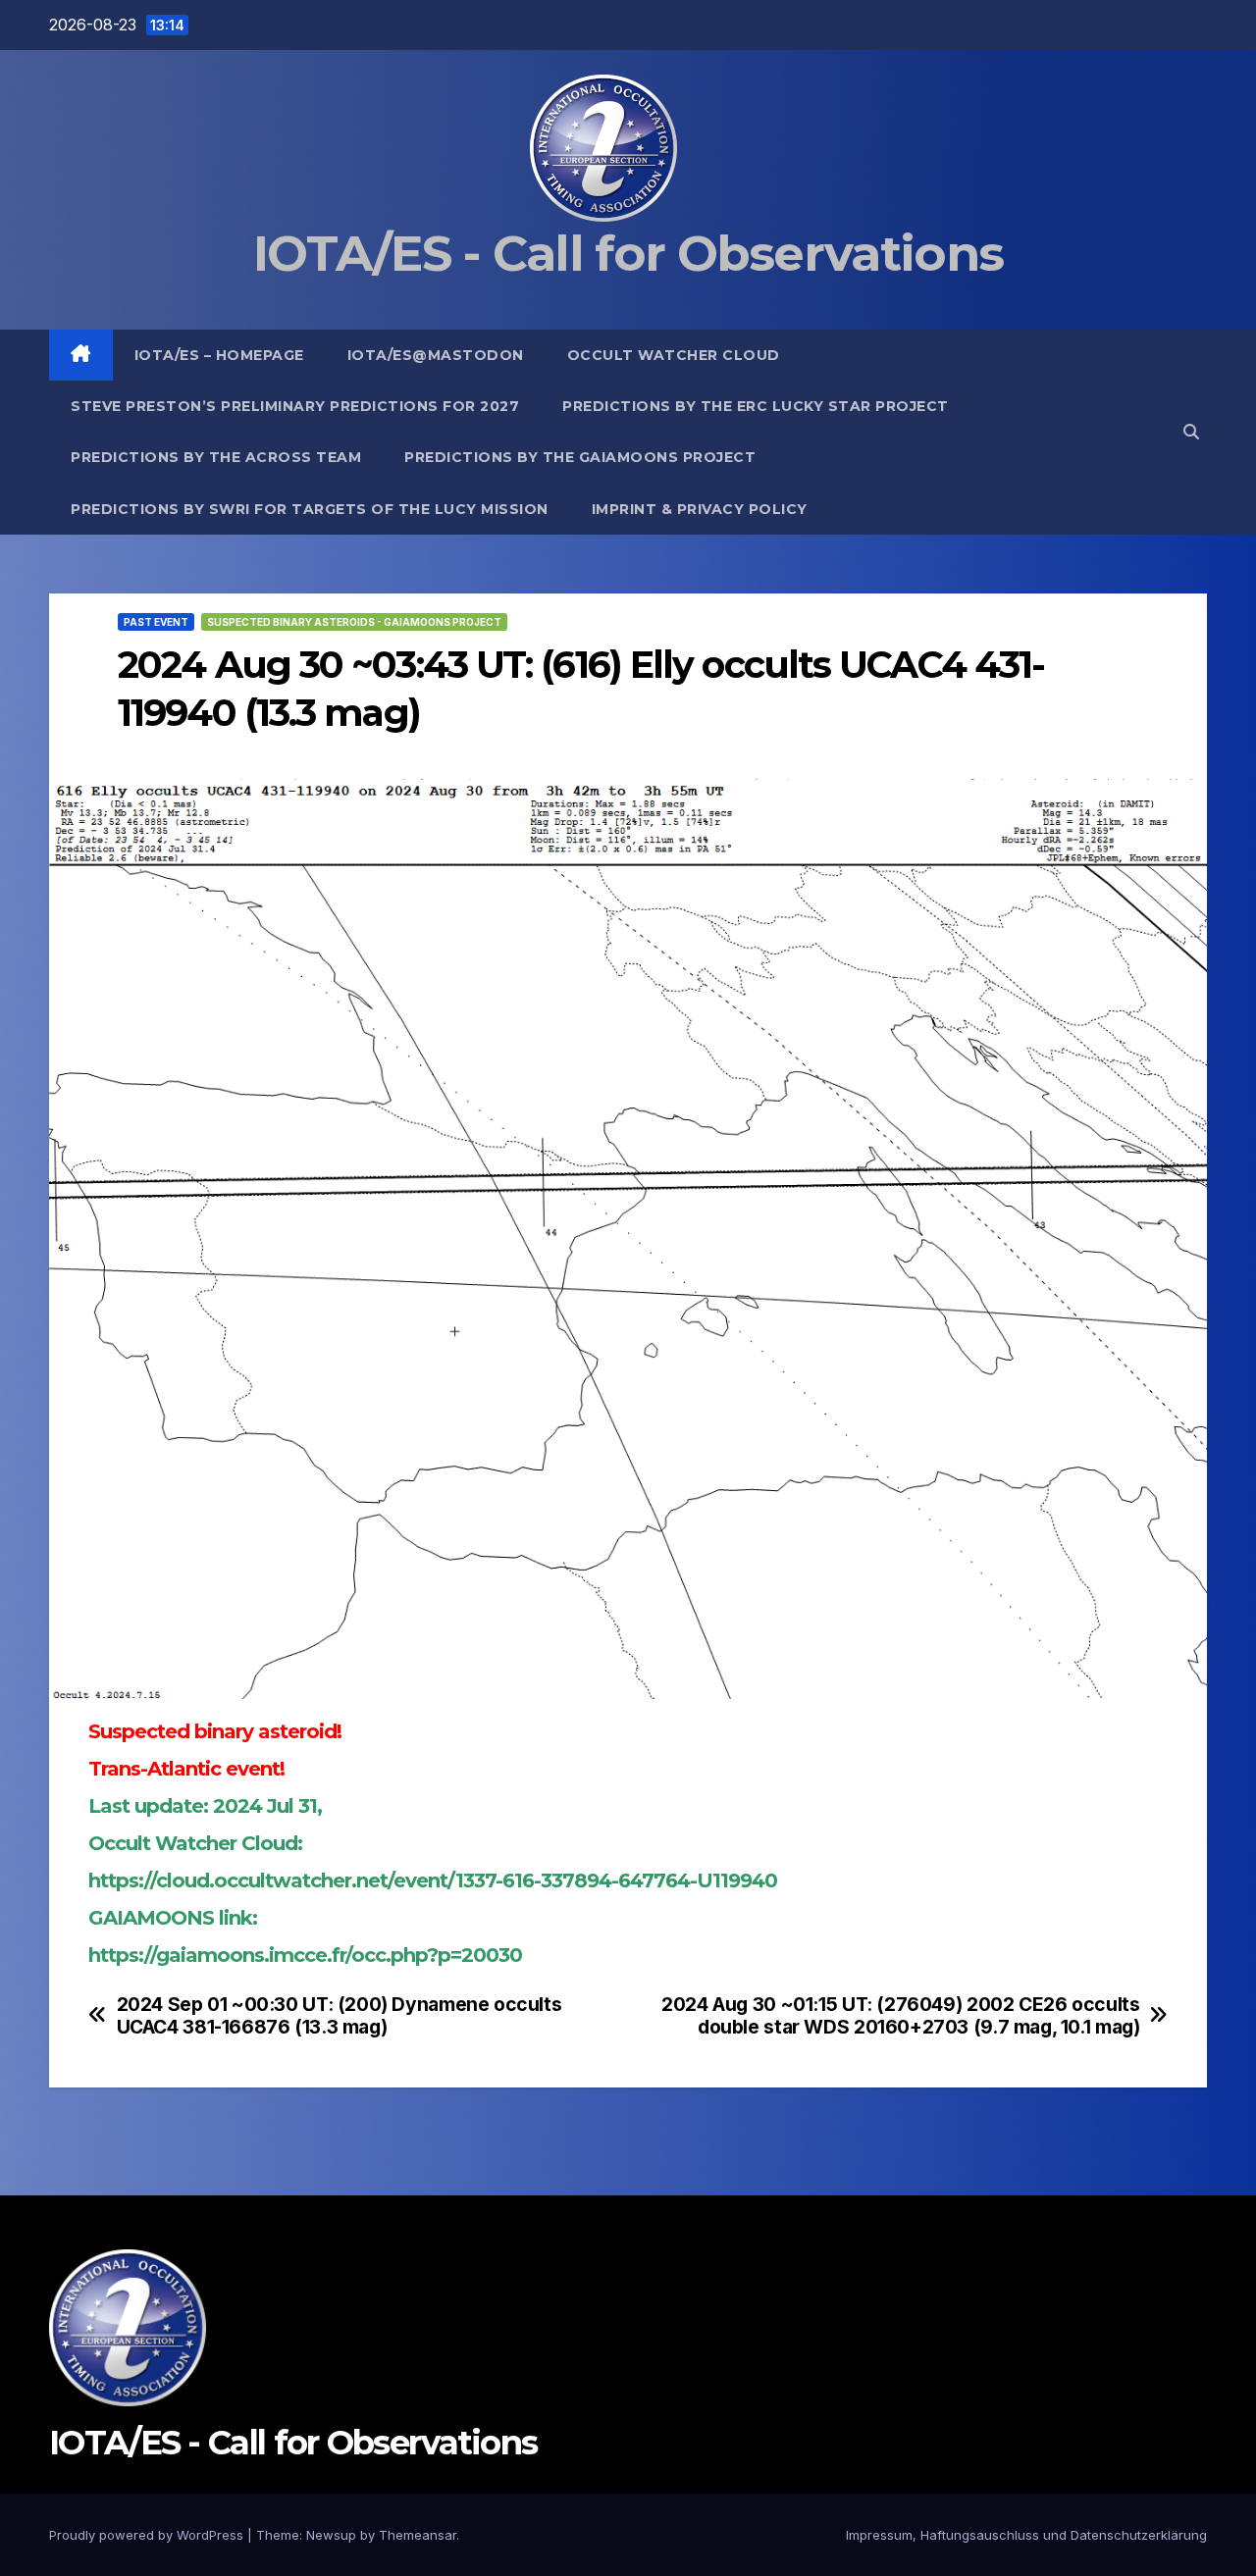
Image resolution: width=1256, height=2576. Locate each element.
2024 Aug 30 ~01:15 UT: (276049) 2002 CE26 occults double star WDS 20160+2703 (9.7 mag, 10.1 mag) (900, 2016)
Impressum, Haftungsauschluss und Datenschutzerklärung (1026, 2535)
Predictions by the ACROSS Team (216, 457)
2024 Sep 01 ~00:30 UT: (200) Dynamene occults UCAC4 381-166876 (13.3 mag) (340, 2016)
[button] (1191, 432)
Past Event (156, 622)
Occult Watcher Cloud (674, 355)
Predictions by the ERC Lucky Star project (756, 406)
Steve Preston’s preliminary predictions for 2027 (295, 406)
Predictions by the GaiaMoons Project (580, 457)
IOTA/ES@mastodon (436, 355)
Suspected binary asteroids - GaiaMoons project (354, 622)
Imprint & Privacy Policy (700, 509)
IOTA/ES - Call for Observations (628, 254)
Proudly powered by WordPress (148, 2535)
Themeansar (418, 2535)
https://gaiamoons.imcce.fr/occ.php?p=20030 (305, 1955)
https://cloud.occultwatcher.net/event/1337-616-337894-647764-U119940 (433, 1880)
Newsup (331, 2535)
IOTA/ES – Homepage (219, 355)
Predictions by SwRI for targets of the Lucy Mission (310, 509)
